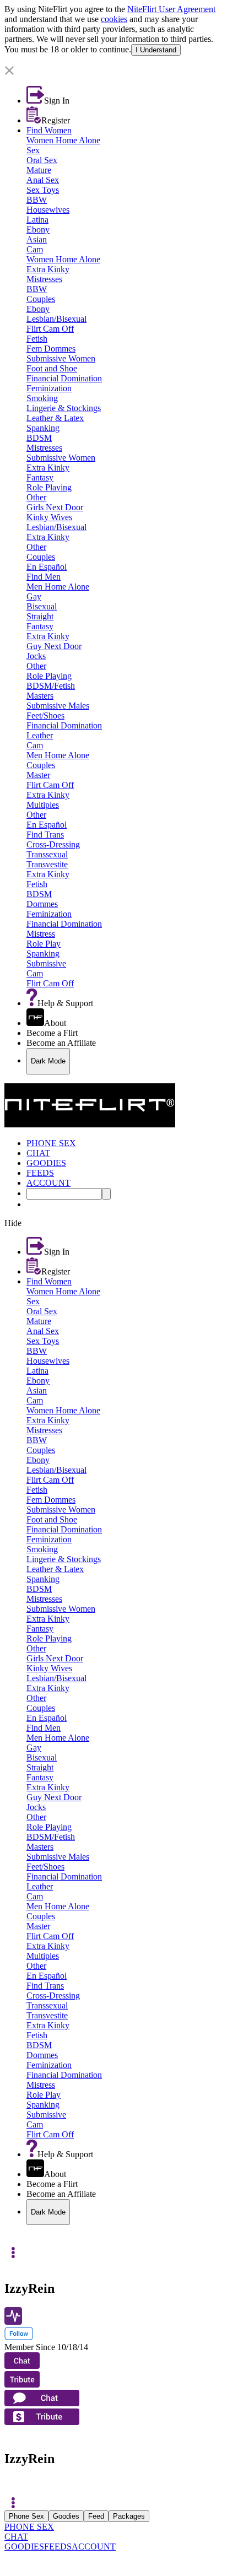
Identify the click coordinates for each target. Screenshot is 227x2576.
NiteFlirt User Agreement (171, 9)
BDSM (39, 438)
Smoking (42, 398)
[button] (113, 71)
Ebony (38, 229)
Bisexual (42, 606)
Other (36, 497)
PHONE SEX (29, 2527)
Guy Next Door (54, 646)
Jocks (36, 656)
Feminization (49, 388)
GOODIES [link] (46, 1163)
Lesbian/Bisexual (56, 319)
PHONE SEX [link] (51, 1143)
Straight (40, 616)
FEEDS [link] (40, 1173)
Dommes (42, 904)
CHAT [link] (38, 1153)
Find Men (44, 577)
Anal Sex (43, 180)
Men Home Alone (58, 587)
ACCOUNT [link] (48, 1183)
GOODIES (24, 2547)
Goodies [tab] (66, 2516)
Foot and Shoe (52, 368)
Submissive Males (58, 706)
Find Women (49, 130)
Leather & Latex (55, 418)
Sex (33, 150)
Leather (40, 735)
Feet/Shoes (45, 715)
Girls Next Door (55, 507)
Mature (39, 170)
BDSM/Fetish (51, 686)
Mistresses (44, 279)
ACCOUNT (94, 2547)
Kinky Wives (49, 517)
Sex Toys (43, 190)
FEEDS (58, 2547)
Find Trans (45, 835)
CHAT (16, 2537)
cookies (114, 19)
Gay (34, 596)
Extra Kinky (48, 269)
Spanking (43, 428)
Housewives (48, 210)
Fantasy (40, 477)
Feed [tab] (96, 2516)
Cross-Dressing (53, 844)
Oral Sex (42, 160)
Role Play (44, 944)
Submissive (46, 963)
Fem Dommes (51, 349)
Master (38, 775)
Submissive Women (61, 358)
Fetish (37, 339)
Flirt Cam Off (50, 329)
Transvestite (47, 864)
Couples (41, 299)
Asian (37, 239)
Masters (40, 696)
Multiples (43, 805)
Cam (35, 249)
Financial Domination (64, 378)
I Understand (156, 50)
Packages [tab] (129, 2516)
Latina (37, 220)
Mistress (41, 934)
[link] (113, 61)
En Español (47, 567)
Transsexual (47, 854)
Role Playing (49, 487)
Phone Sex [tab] (26, 2516)
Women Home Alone (63, 140)
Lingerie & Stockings (64, 408)
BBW (37, 200)
